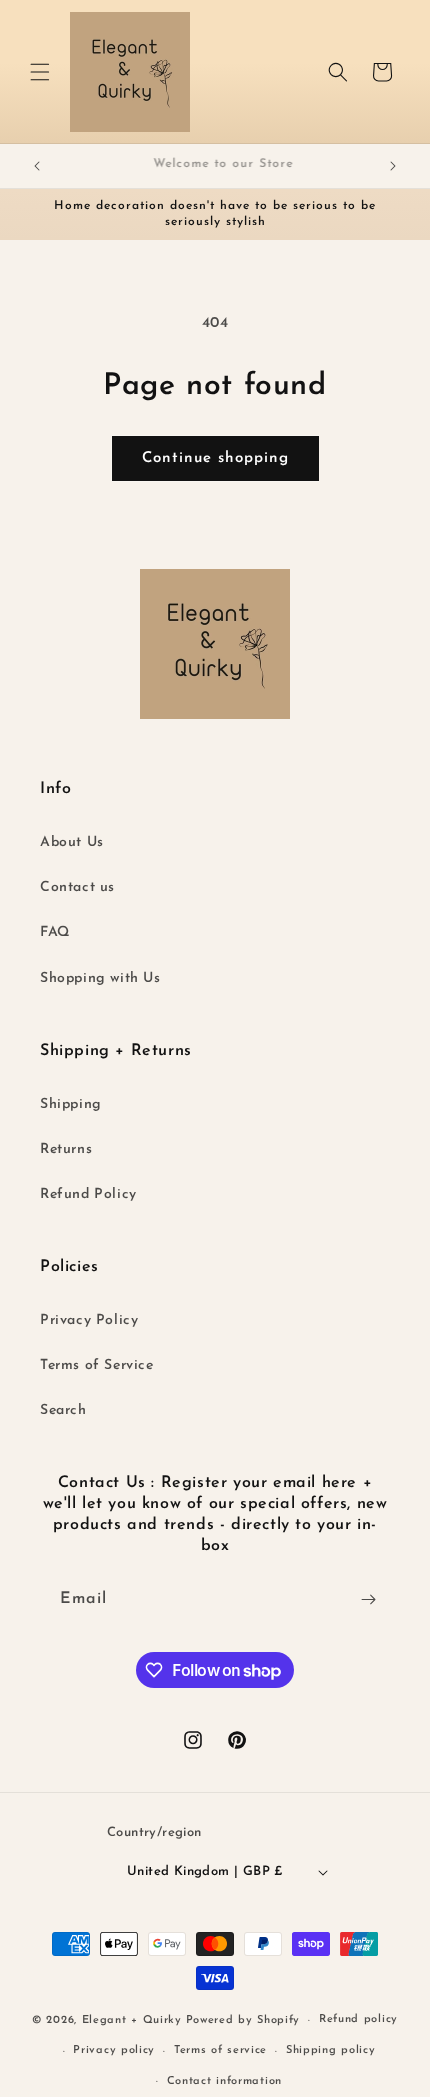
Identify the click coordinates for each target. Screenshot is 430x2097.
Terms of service (220, 2050)
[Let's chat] (368, 1599)
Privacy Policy (89, 1320)
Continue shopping (215, 458)
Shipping (71, 1104)
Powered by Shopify (243, 2020)
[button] (40, 72)
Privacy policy (114, 2050)
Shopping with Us (100, 978)
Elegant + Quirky (132, 2020)
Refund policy (358, 2019)
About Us (72, 842)
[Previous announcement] (37, 166)
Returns (66, 1149)
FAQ (55, 932)
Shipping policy (331, 2050)
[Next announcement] (393, 166)
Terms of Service (97, 1365)
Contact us (77, 887)
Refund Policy (88, 1194)
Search (63, 1410)
